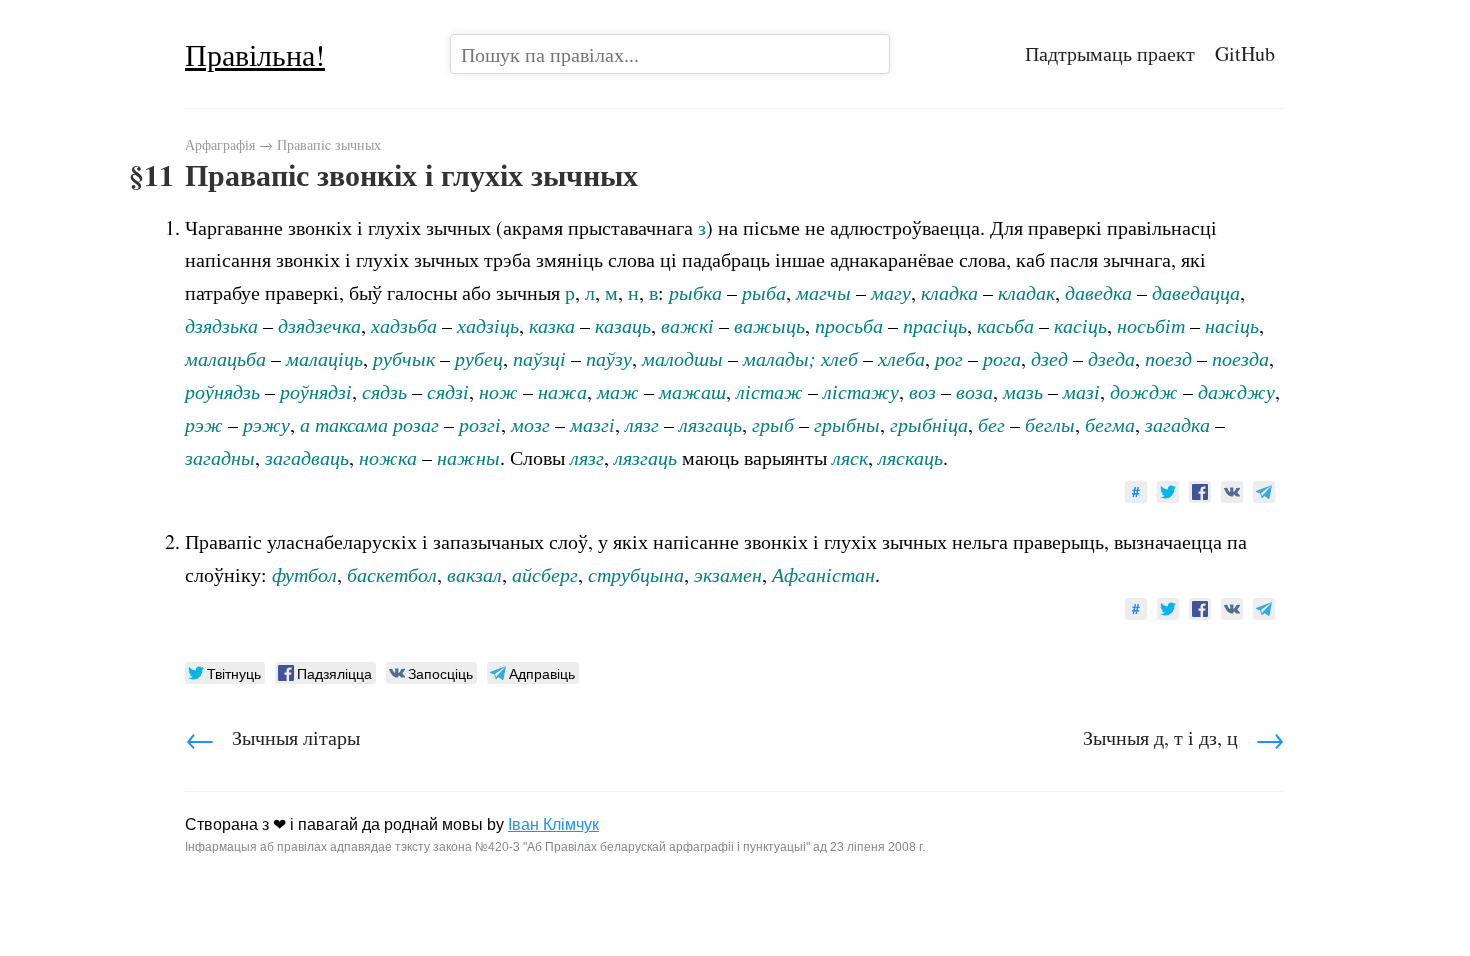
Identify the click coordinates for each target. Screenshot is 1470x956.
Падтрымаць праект (1110, 53)
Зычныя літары (272, 738)
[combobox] (670, 54)
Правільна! (255, 54)
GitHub (1245, 53)
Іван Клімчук (553, 824)
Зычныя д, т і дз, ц (1184, 738)
